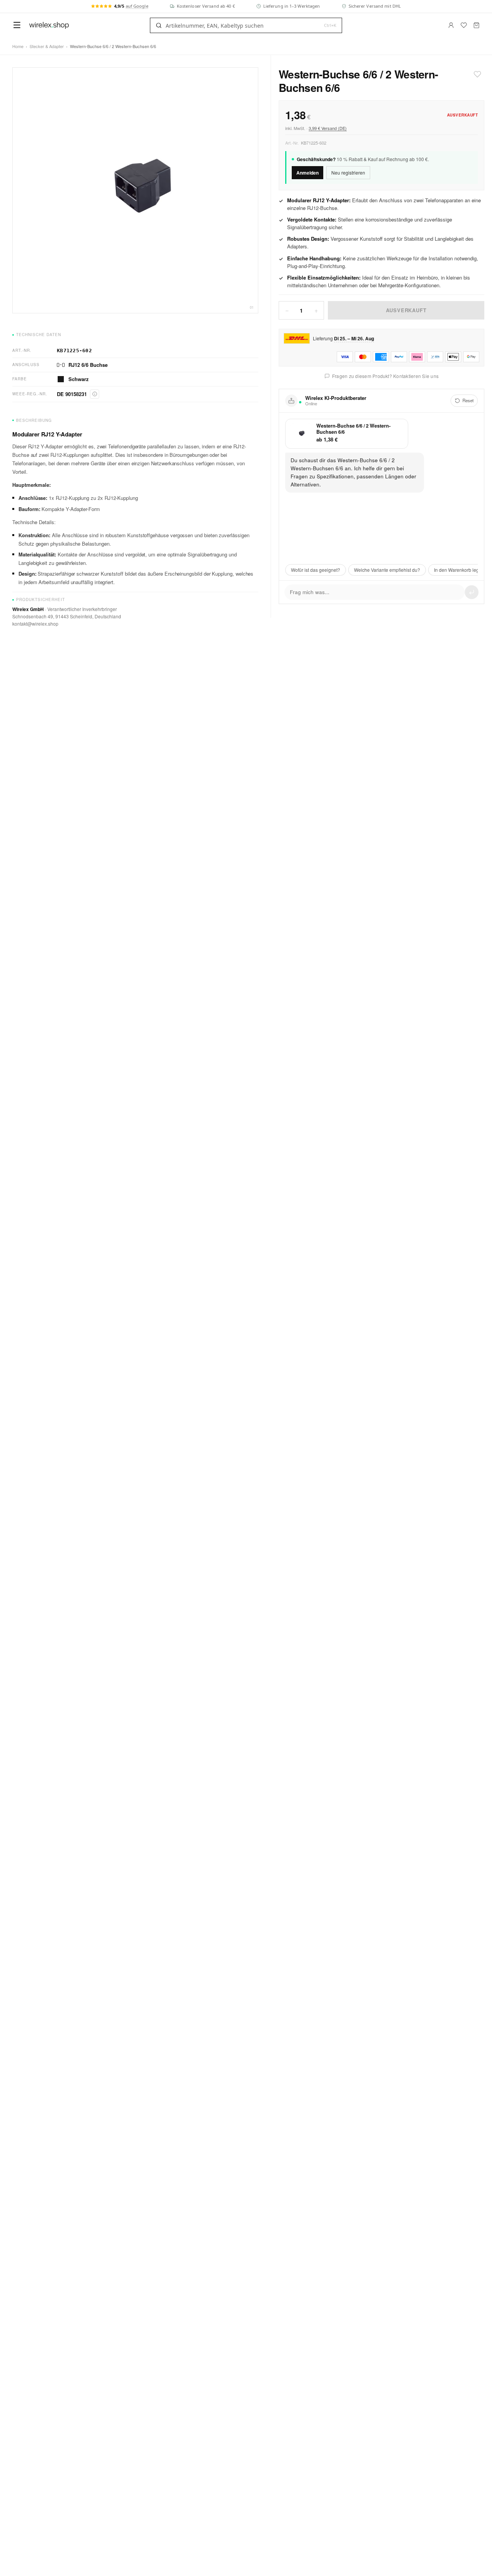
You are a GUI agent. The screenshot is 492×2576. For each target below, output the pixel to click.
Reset (468, 400)
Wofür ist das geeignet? (316, 570)
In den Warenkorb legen (459, 570)
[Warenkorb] (476, 25)
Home (18, 46)
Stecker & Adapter (47, 46)
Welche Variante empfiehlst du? (387, 570)
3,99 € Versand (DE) (328, 128)
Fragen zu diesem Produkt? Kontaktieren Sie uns (385, 376)
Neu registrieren (348, 172)
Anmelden (307, 172)
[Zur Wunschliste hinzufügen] (477, 74)
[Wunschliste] (464, 25)
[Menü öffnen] (17, 25)
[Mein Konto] (451, 25)
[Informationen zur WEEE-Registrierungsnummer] (95, 394)
